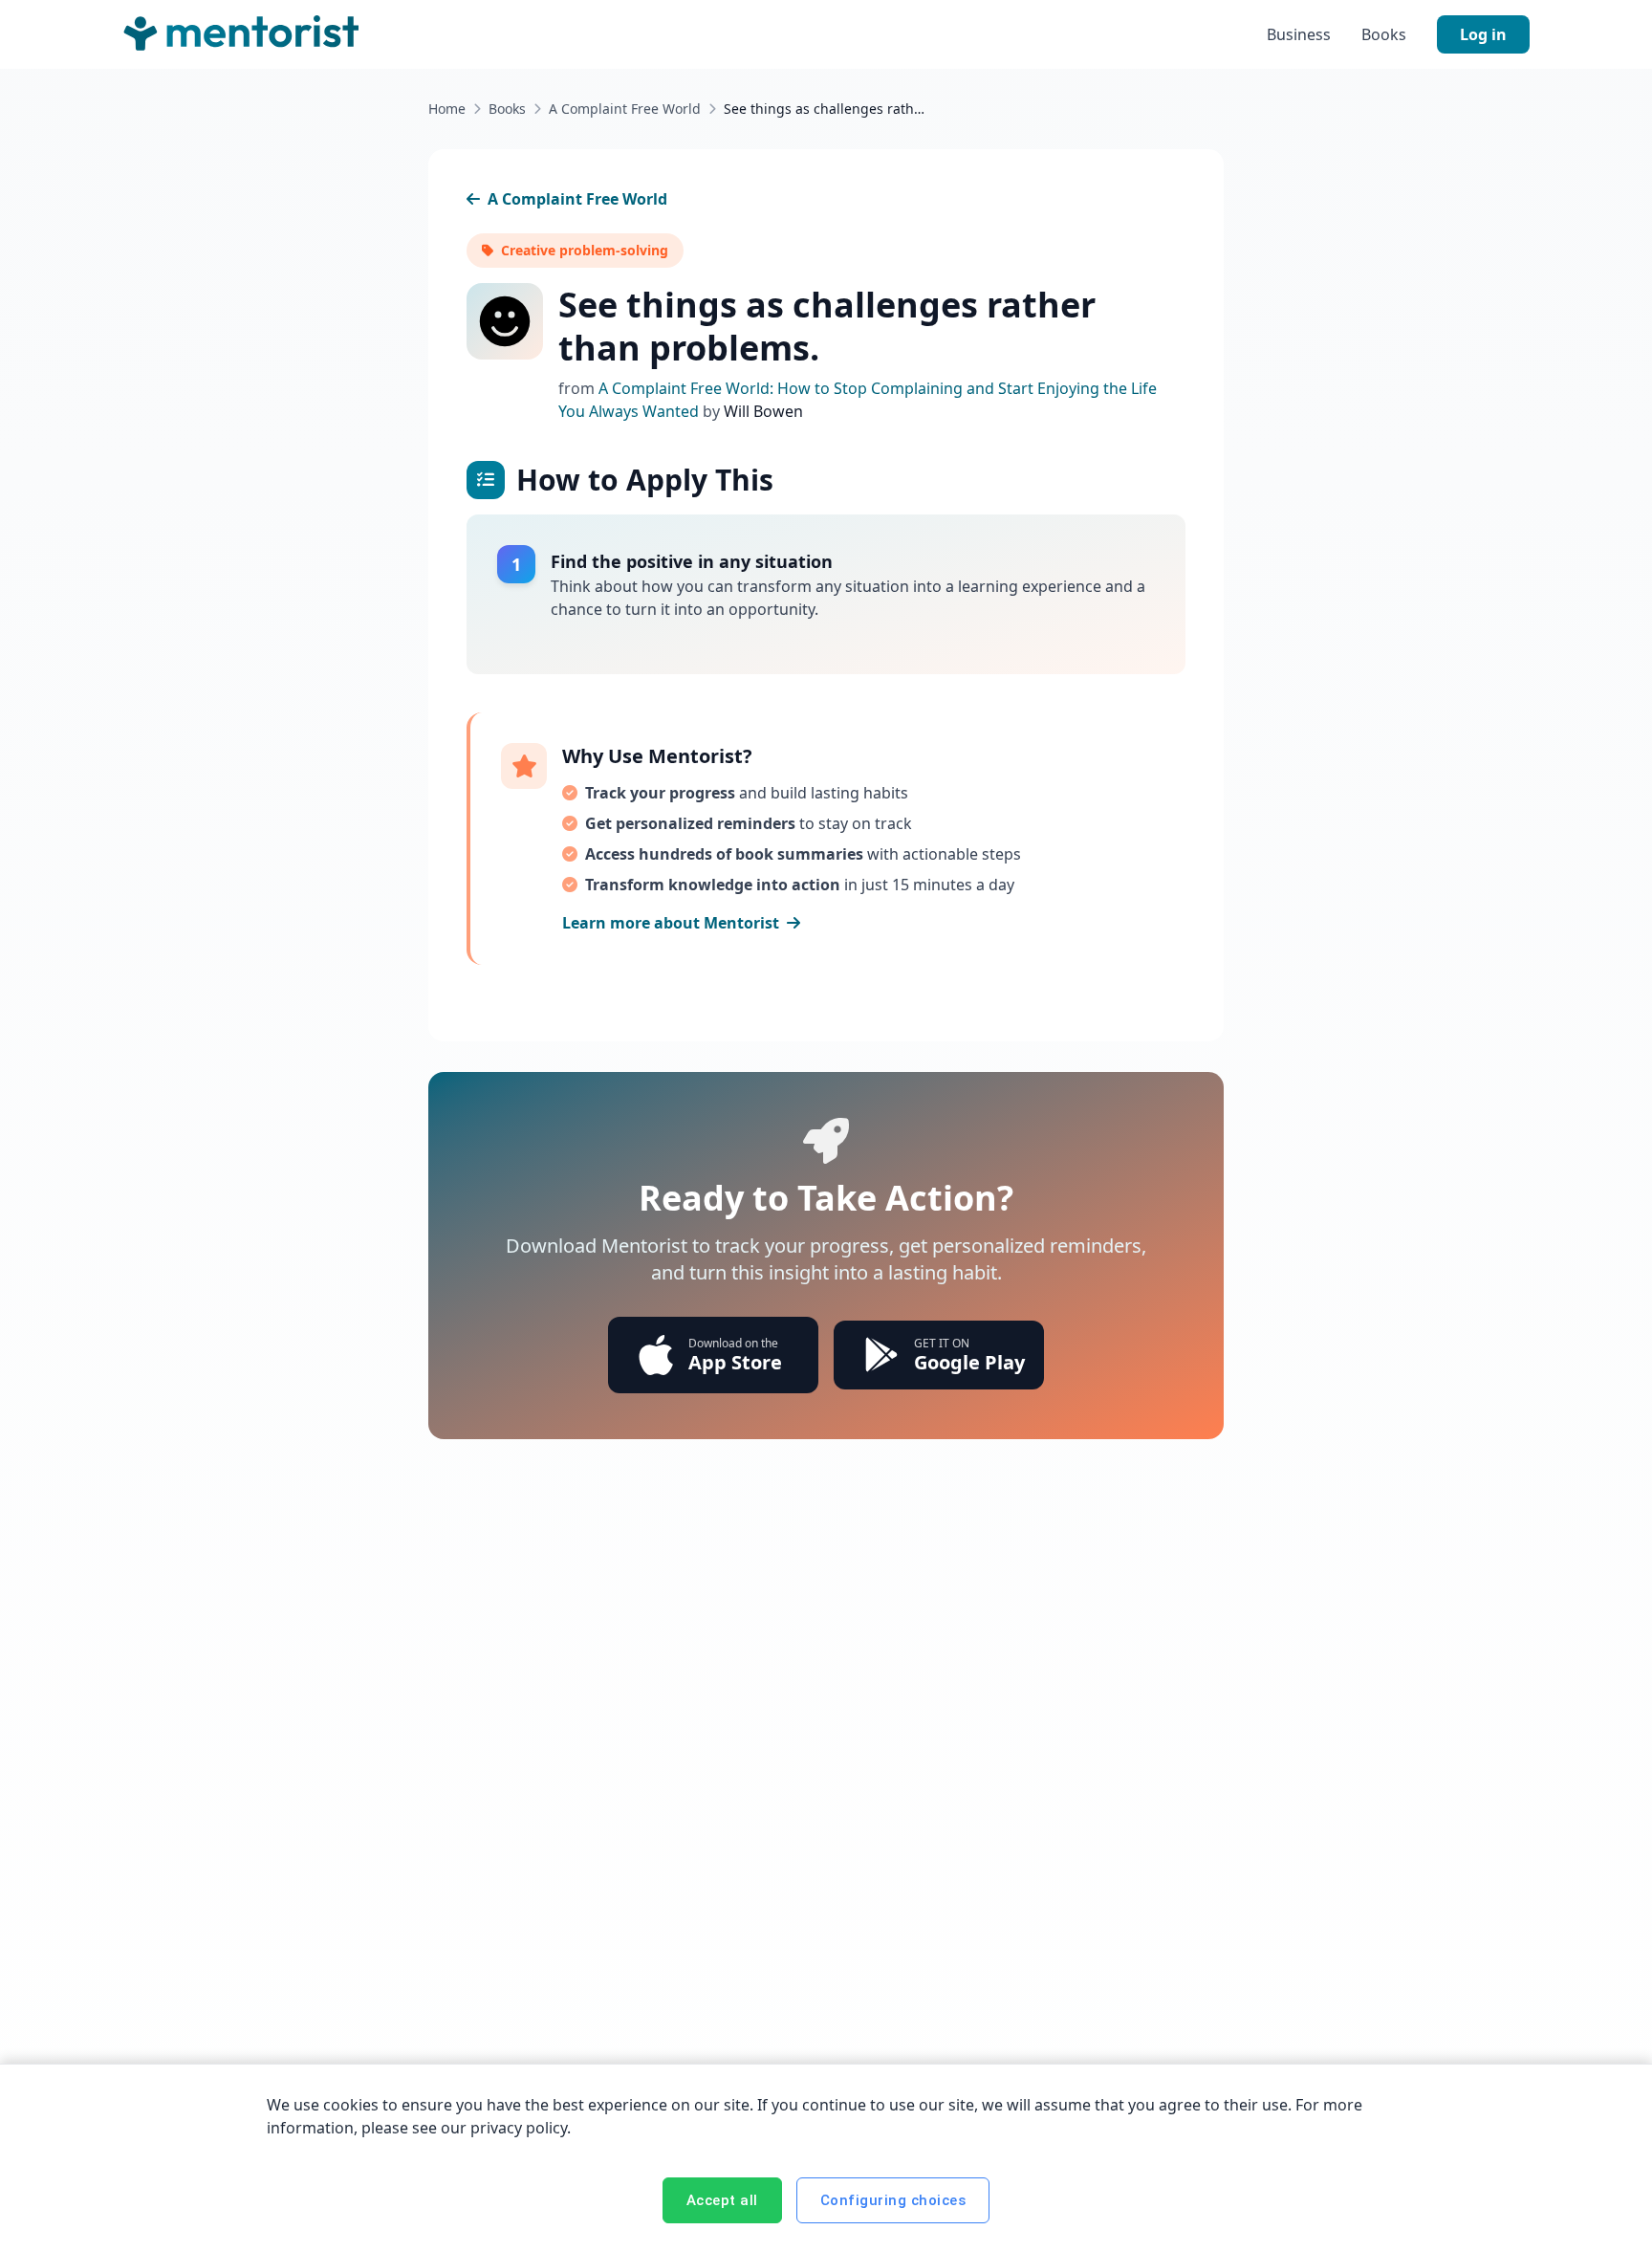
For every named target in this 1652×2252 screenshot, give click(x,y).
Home (447, 109)
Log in (1483, 34)
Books (1384, 34)
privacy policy (519, 2128)
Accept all (722, 2200)
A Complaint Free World (625, 109)
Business (1299, 34)
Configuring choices (893, 2200)
